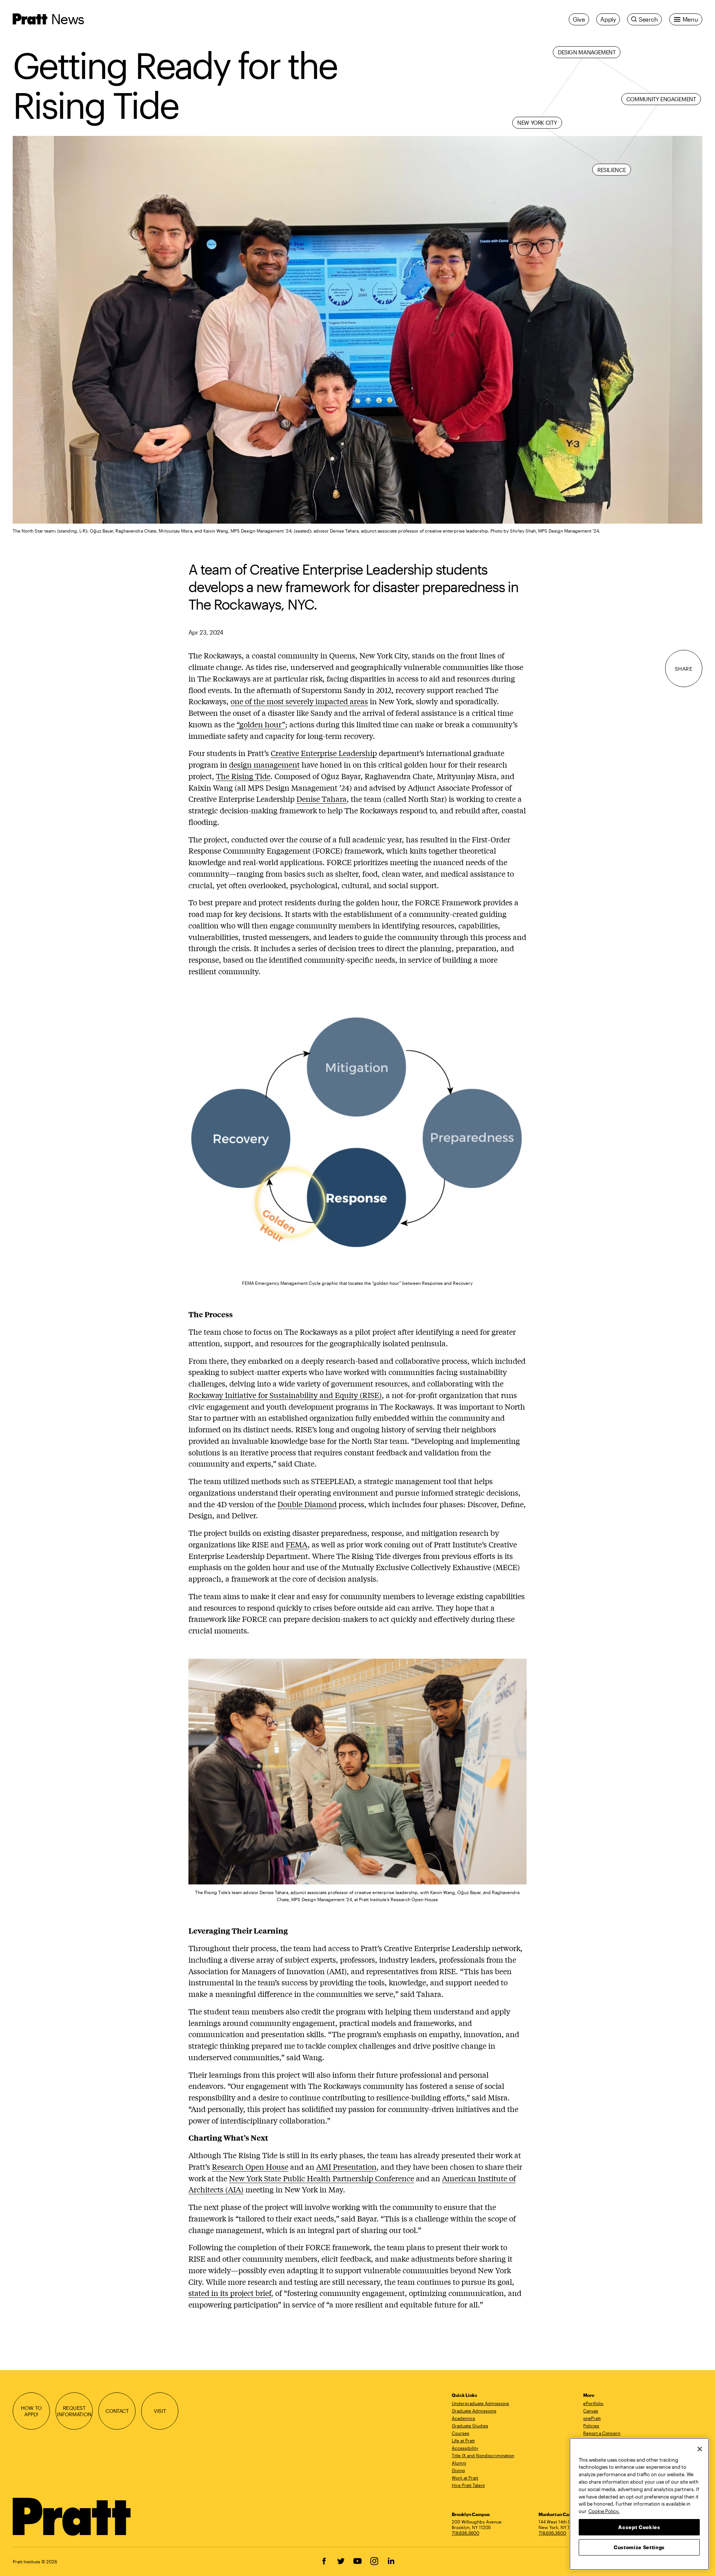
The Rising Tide (243, 776)
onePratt (592, 2418)
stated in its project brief (230, 2293)
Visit (160, 2411)
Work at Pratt (465, 2478)
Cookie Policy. (604, 2511)
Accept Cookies (639, 2527)
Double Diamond (307, 1504)
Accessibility (465, 2448)
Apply (608, 19)
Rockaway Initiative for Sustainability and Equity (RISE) (285, 1395)
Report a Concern (602, 2433)
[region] (639, 2504)
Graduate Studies (470, 2426)
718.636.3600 (465, 2533)
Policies (591, 2426)
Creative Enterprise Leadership (324, 753)
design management (264, 764)
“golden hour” (261, 724)
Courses (460, 2433)
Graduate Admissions (474, 2411)
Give (579, 19)
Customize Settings (639, 2547)
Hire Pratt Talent (468, 2485)
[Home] (72, 2517)
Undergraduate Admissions (480, 2403)
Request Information (74, 2411)
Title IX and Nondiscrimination (483, 2455)
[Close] (700, 2449)
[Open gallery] (357, 330)
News (67, 19)
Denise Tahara (322, 799)
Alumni (459, 2463)
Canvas (591, 2411)
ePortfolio (593, 2403)
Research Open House (250, 2167)
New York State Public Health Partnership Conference (322, 2178)
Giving (458, 2470)
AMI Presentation (346, 2167)
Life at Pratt (463, 2440)
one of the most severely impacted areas (299, 701)
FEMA (297, 1544)
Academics (463, 2418)
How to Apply (31, 2411)
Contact (117, 2411)
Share (684, 669)
